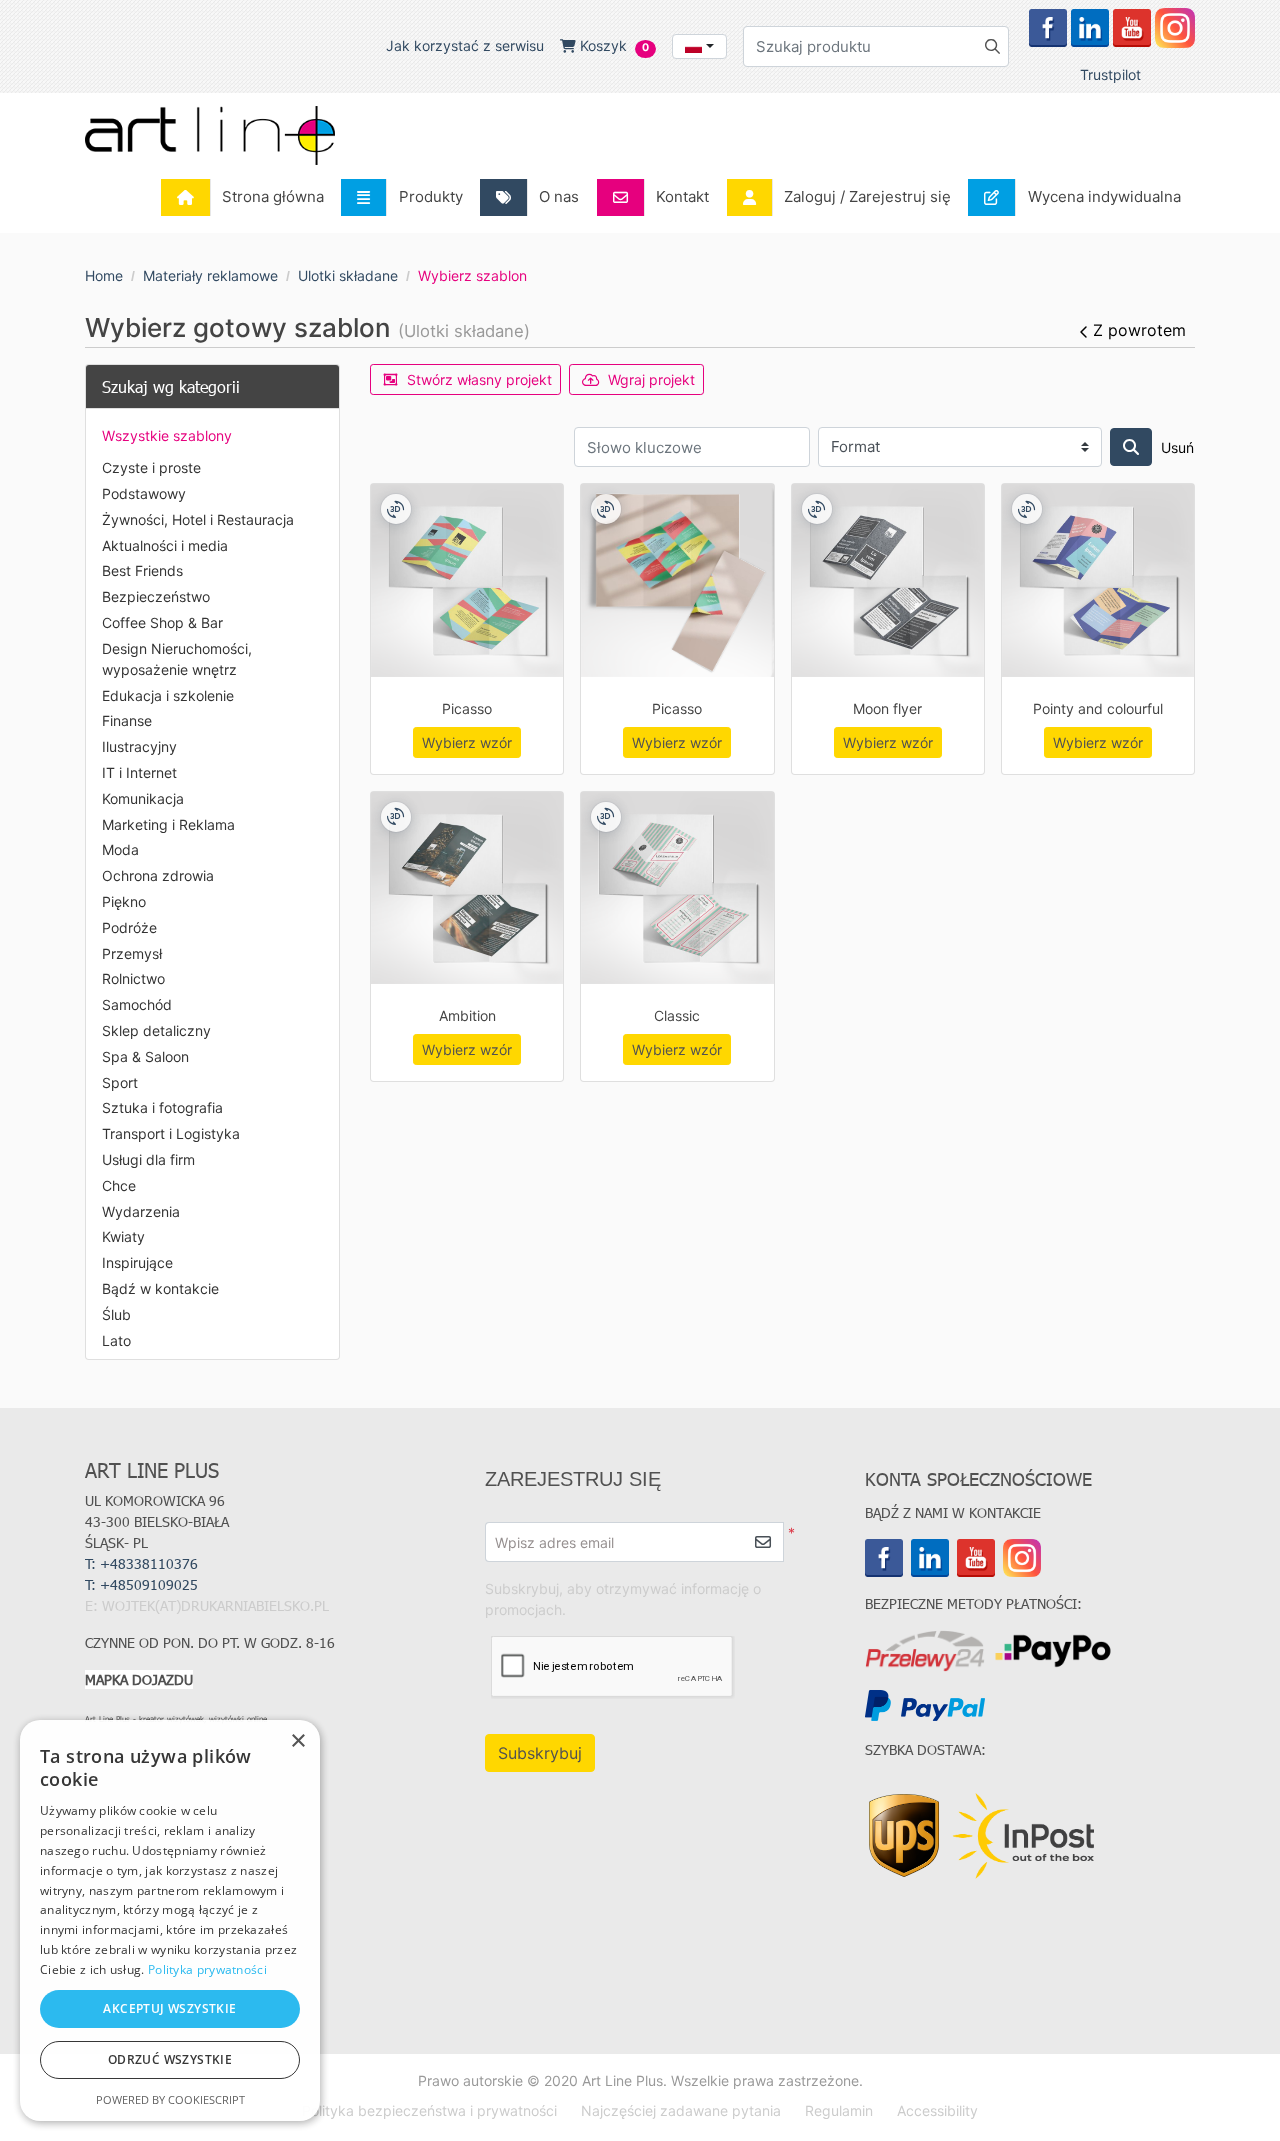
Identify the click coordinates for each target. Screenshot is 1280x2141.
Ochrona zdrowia (158, 875)
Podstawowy (144, 493)
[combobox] (699, 46)
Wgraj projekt (651, 379)
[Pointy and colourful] (1098, 580)
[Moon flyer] (888, 580)
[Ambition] (467, 888)
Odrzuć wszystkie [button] (170, 2059)
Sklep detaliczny (156, 1030)
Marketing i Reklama (168, 824)
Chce (119, 1185)
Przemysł (132, 953)
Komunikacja (143, 798)
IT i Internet (139, 772)
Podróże (129, 927)
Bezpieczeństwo (156, 596)
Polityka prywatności (207, 1969)
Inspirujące (137, 1262)
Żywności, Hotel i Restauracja (198, 519)
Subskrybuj (540, 1753)
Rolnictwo (133, 978)
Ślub (116, 1314)
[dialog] (170, 1920)
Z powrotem (1139, 330)
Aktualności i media (165, 545)
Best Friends (142, 570)
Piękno (124, 901)
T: (143, 1584)
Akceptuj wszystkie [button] (169, 2008)
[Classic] (677, 888)
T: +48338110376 (141, 1563)
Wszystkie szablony (167, 435)
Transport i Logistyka (171, 1133)
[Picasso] (467, 580)
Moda (120, 849)
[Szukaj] (1131, 447)
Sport (120, 1082)
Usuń (1177, 447)
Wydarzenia (141, 1211)
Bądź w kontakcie (160, 1288)
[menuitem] (248, 197)
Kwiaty (123, 1236)
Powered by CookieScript (170, 2099)
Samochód (137, 1004)
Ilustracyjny (139, 746)
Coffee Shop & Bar (162, 622)
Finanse (127, 720)
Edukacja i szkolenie (168, 695)
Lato (116, 1340)
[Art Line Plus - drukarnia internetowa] (210, 135)
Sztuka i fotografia (162, 1107)
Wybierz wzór (467, 742)
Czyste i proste (151, 467)
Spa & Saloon (145, 1056)
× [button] (297, 1741)
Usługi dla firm (148, 1159)
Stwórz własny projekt (479, 379)
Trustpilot (1110, 74)
